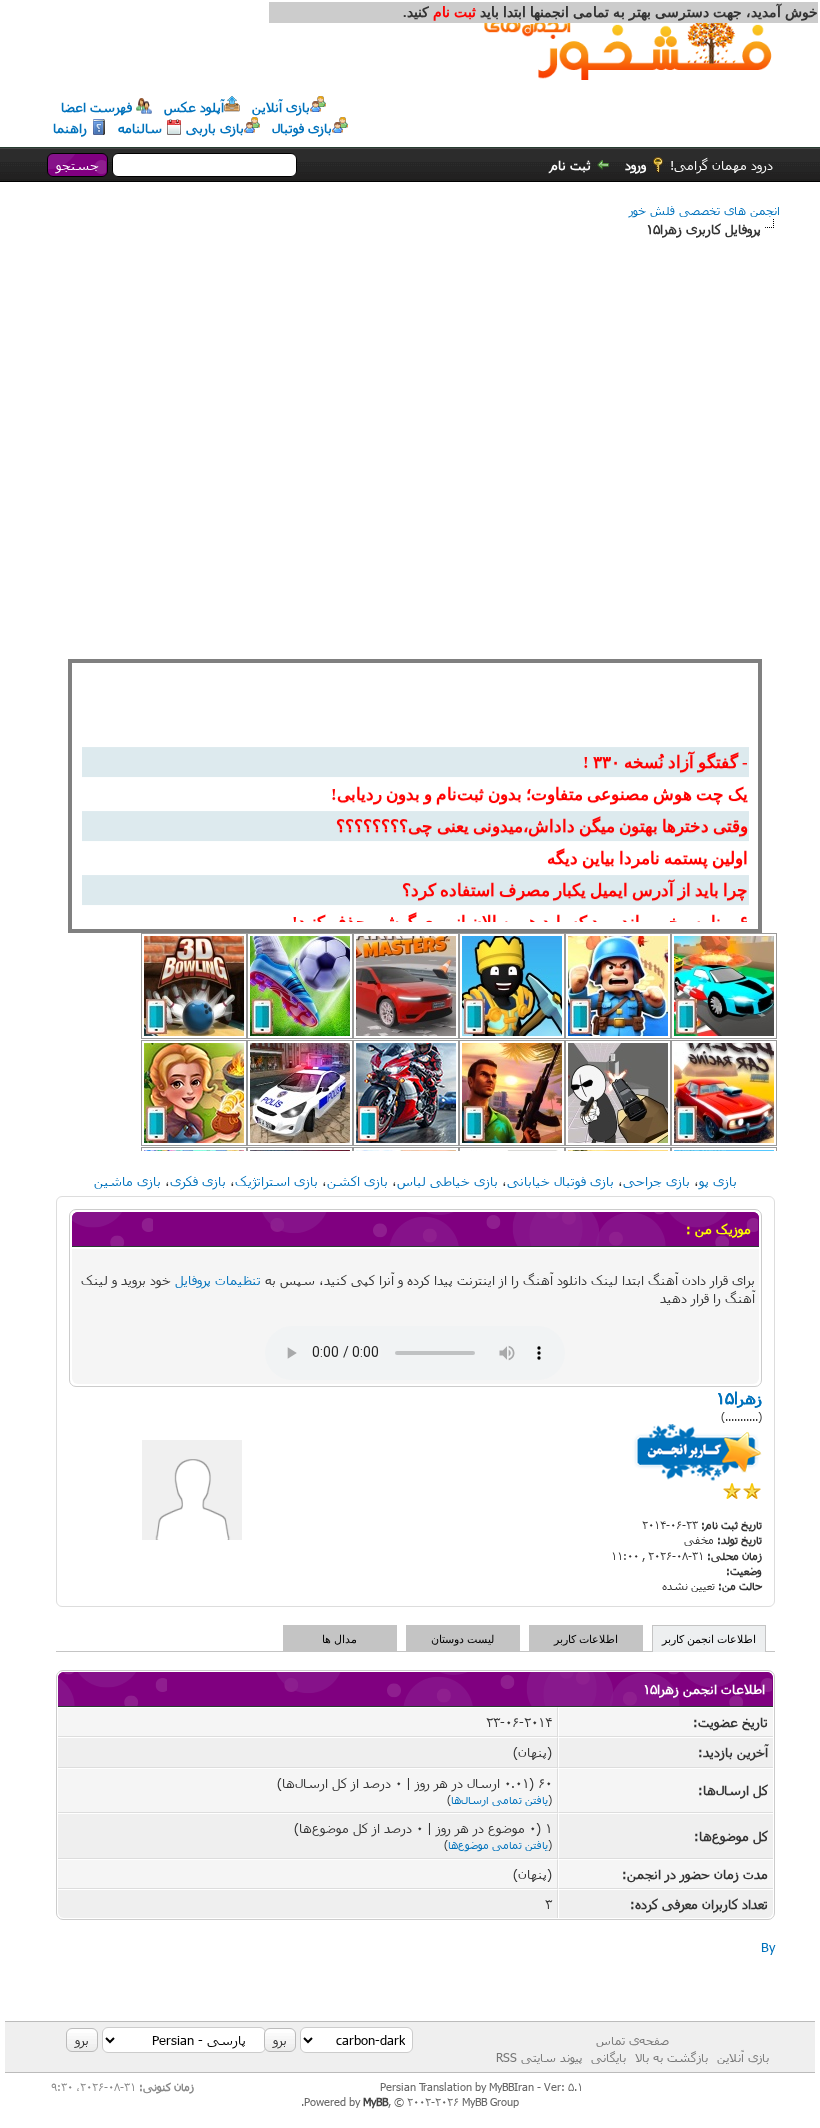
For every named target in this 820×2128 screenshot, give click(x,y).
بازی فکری (198, 1181)
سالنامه (140, 128)
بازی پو (718, 1181)
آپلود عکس (194, 107)
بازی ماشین (127, 1181)
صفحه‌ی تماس (632, 2040)
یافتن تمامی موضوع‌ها (498, 1844)
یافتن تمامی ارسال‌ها (499, 1799)
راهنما (70, 128)
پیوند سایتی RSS (539, 2057)
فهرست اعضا (96, 107)
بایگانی (608, 2057)
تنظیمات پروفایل (218, 1280)
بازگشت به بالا (671, 2057)
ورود (635, 165)
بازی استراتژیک (276, 1181)
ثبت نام (570, 165)
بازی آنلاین (281, 107)
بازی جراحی (656, 1181)
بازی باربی (215, 128)
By (768, 1947)
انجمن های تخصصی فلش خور (704, 210)
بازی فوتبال (302, 128)
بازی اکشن (357, 1181)
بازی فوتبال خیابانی (560, 1181)
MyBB (375, 2101)
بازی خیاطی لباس (447, 1181)
